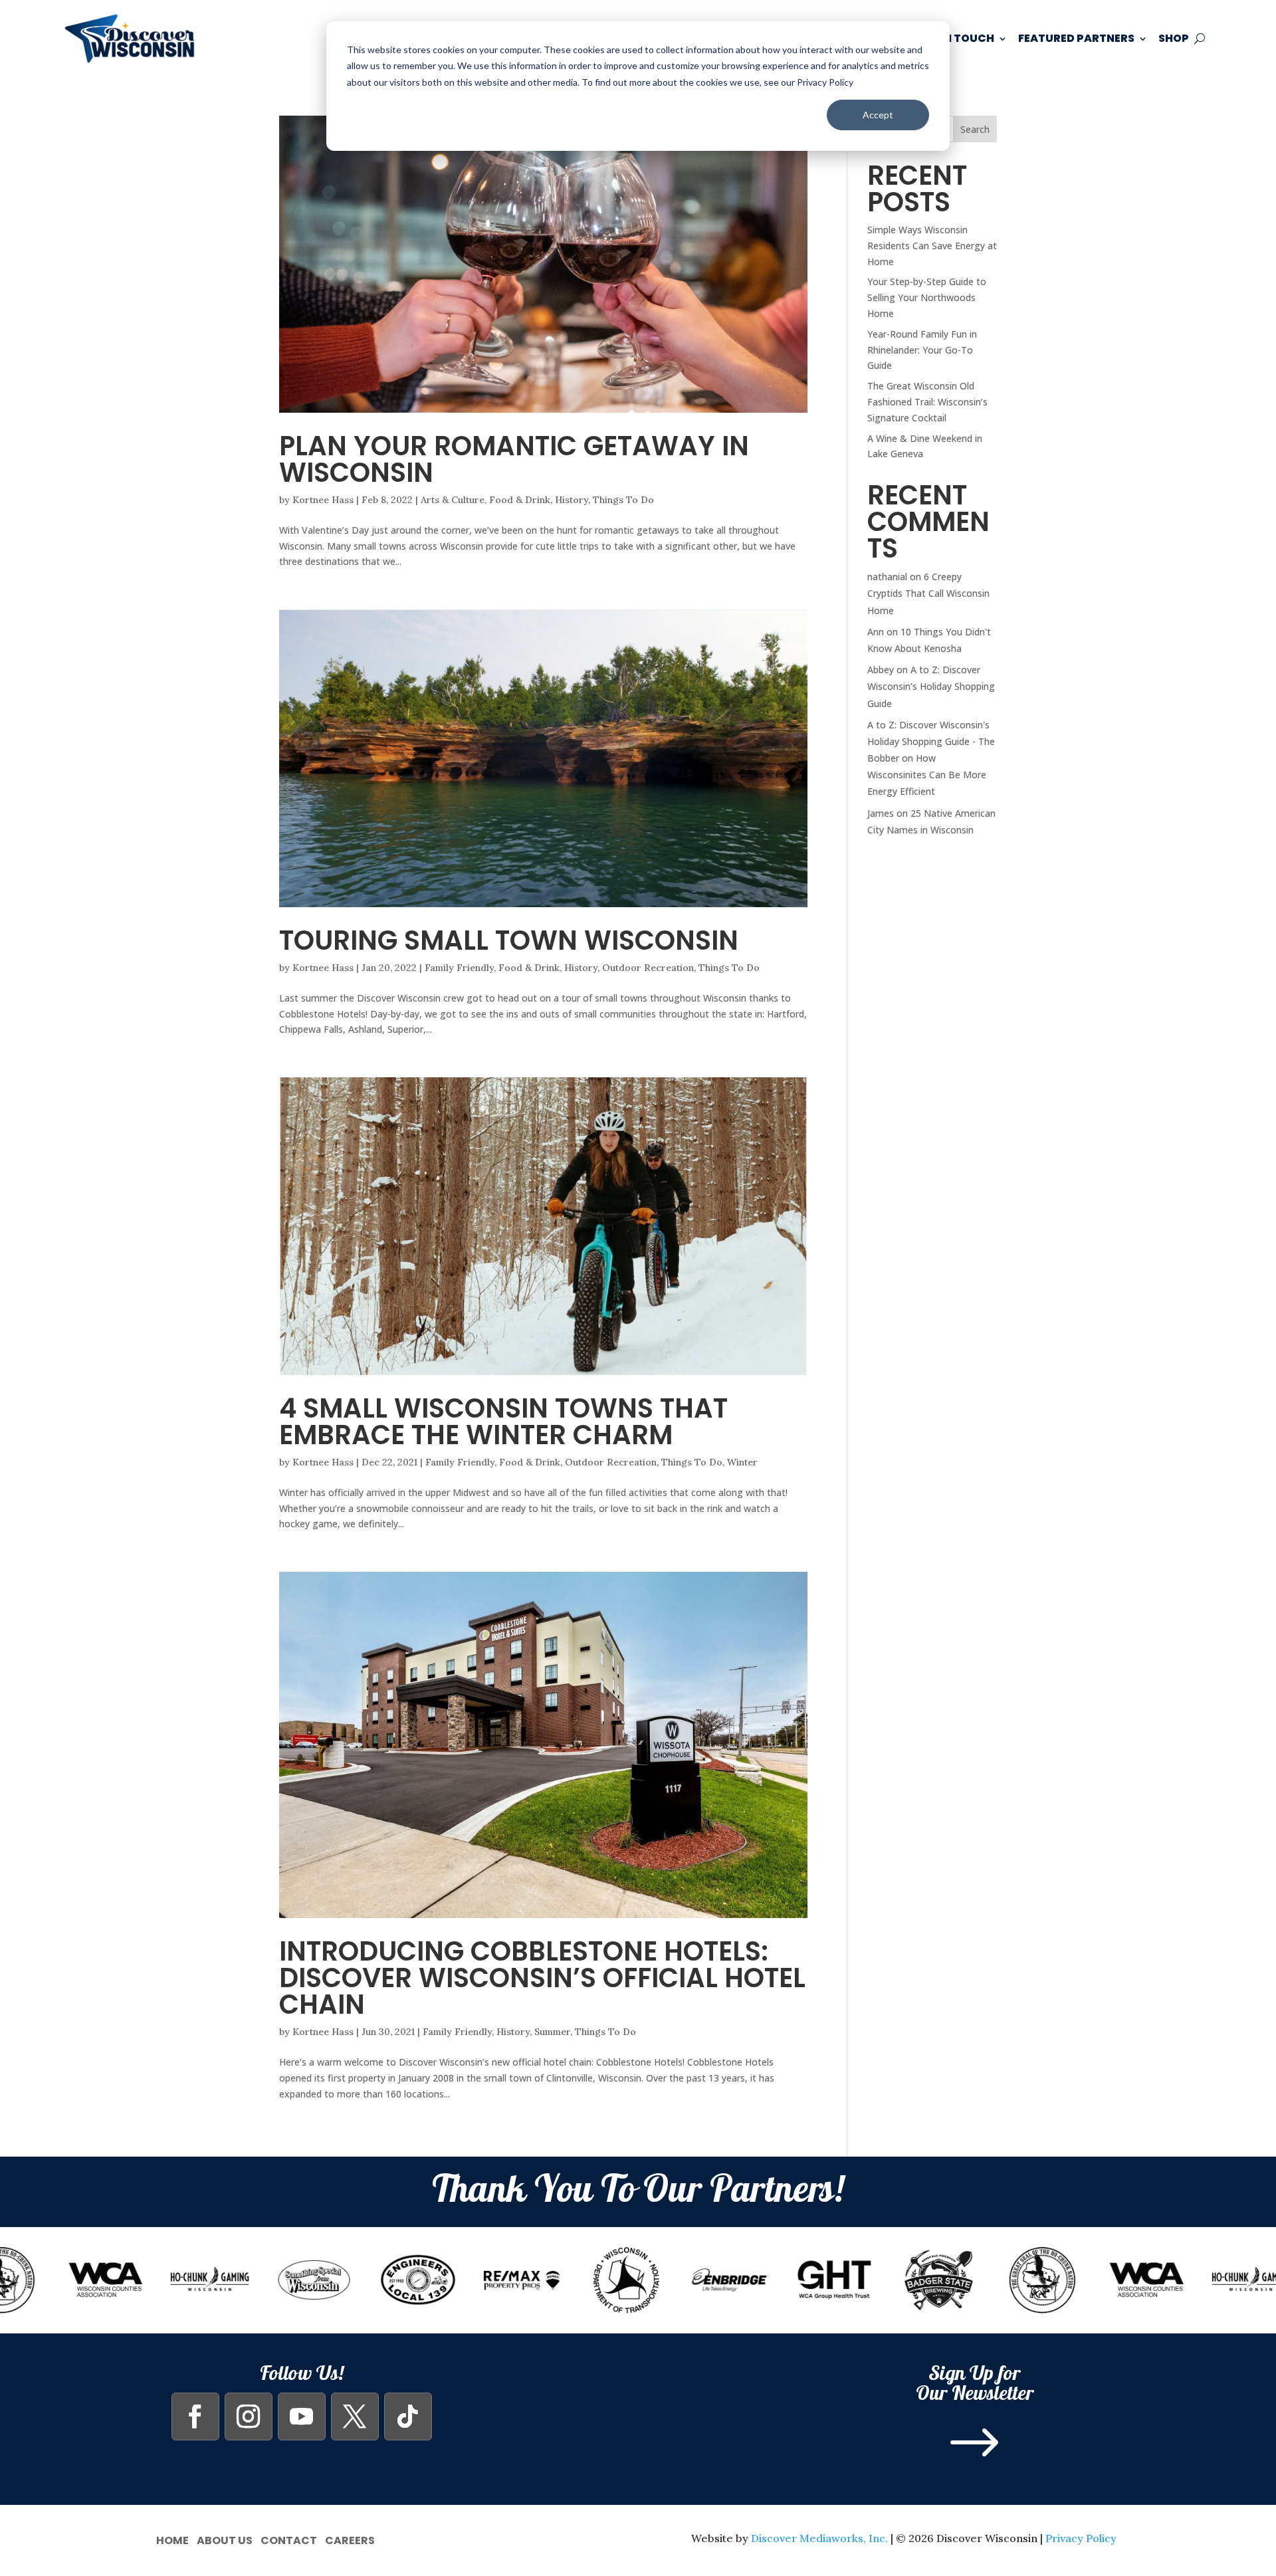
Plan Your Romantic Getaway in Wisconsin (514, 459)
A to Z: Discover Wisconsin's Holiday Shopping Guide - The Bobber (931, 741)
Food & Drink (520, 500)
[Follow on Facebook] (195, 2416)
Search (975, 129)
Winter (742, 1462)
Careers (350, 2539)
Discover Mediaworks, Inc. (819, 2538)
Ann (876, 632)
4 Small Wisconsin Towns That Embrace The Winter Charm (503, 1422)
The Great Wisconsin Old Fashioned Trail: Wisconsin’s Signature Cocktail (927, 402)
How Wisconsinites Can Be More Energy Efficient (927, 775)
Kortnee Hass (323, 500)
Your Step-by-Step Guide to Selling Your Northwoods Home (927, 297)
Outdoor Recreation (648, 968)
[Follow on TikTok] (408, 2416)
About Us (225, 2539)
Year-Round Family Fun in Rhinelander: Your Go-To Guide (922, 350)
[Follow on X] (355, 2416)
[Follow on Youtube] (302, 2416)
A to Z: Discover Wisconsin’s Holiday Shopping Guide (931, 686)
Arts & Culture (453, 500)
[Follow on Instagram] (249, 2416)
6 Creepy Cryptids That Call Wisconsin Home (928, 593)
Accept (878, 115)
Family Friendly (459, 968)
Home (172, 2539)
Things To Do (623, 500)
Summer (552, 2032)
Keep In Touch (953, 38)
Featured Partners (1076, 38)
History (572, 500)
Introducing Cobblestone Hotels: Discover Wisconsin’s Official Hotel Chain (542, 1978)
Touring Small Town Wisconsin (509, 940)
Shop (1174, 38)
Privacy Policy (1081, 2538)
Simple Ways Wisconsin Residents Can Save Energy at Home (932, 246)
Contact (289, 2539)
